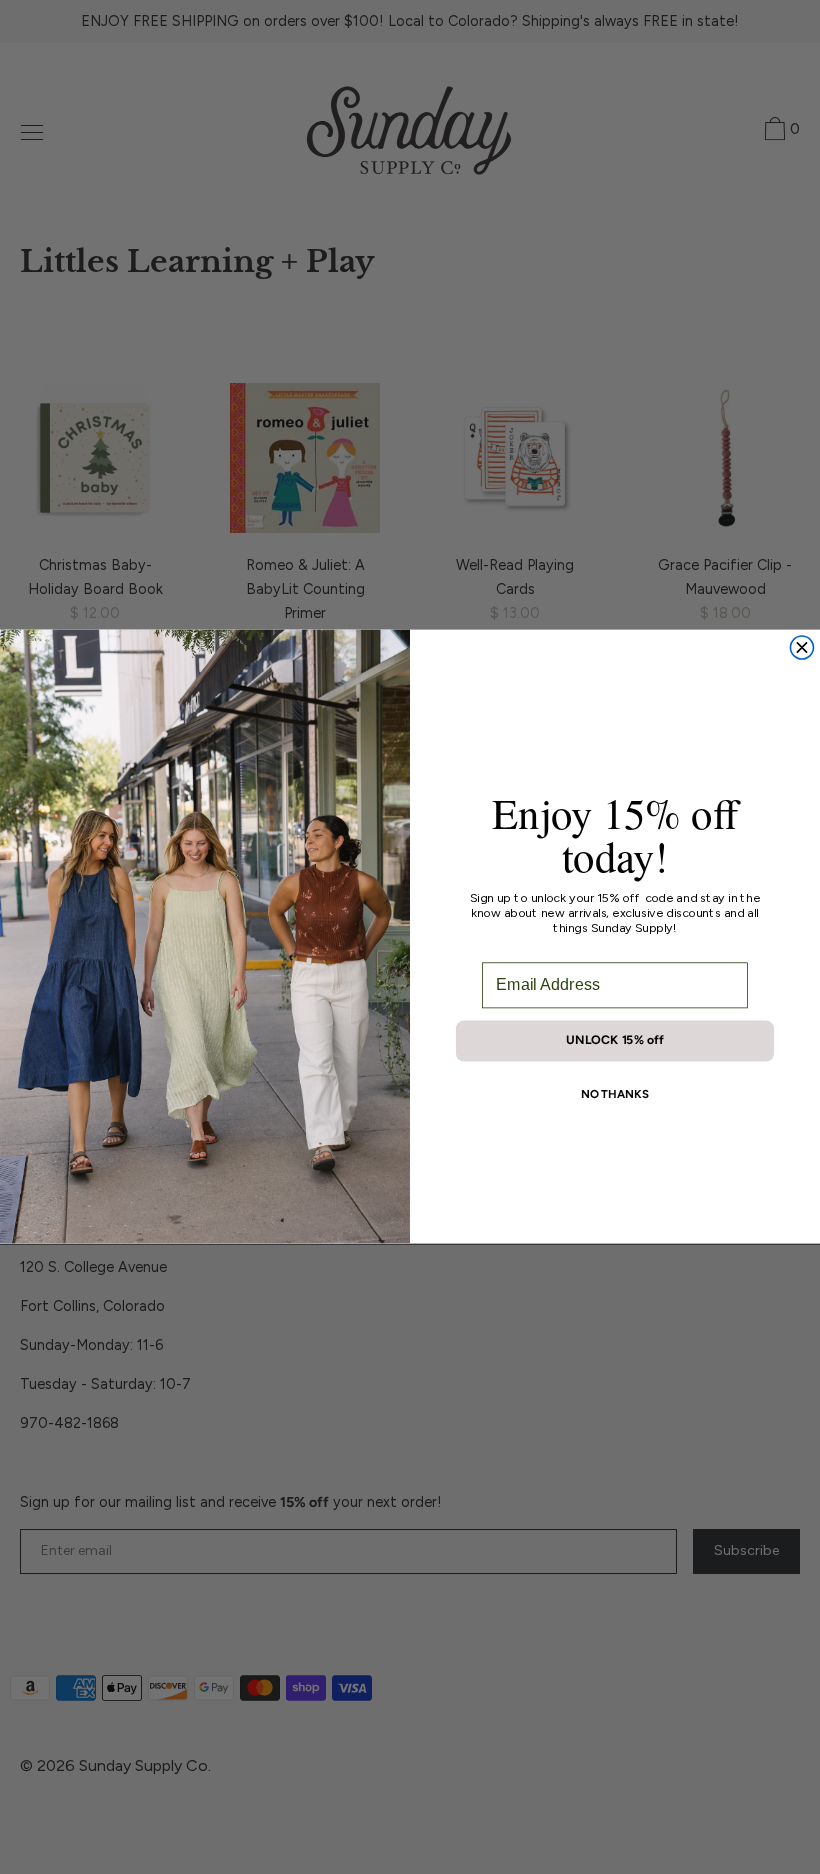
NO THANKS (615, 1094)
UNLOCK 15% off (615, 1040)
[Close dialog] (801, 647)
